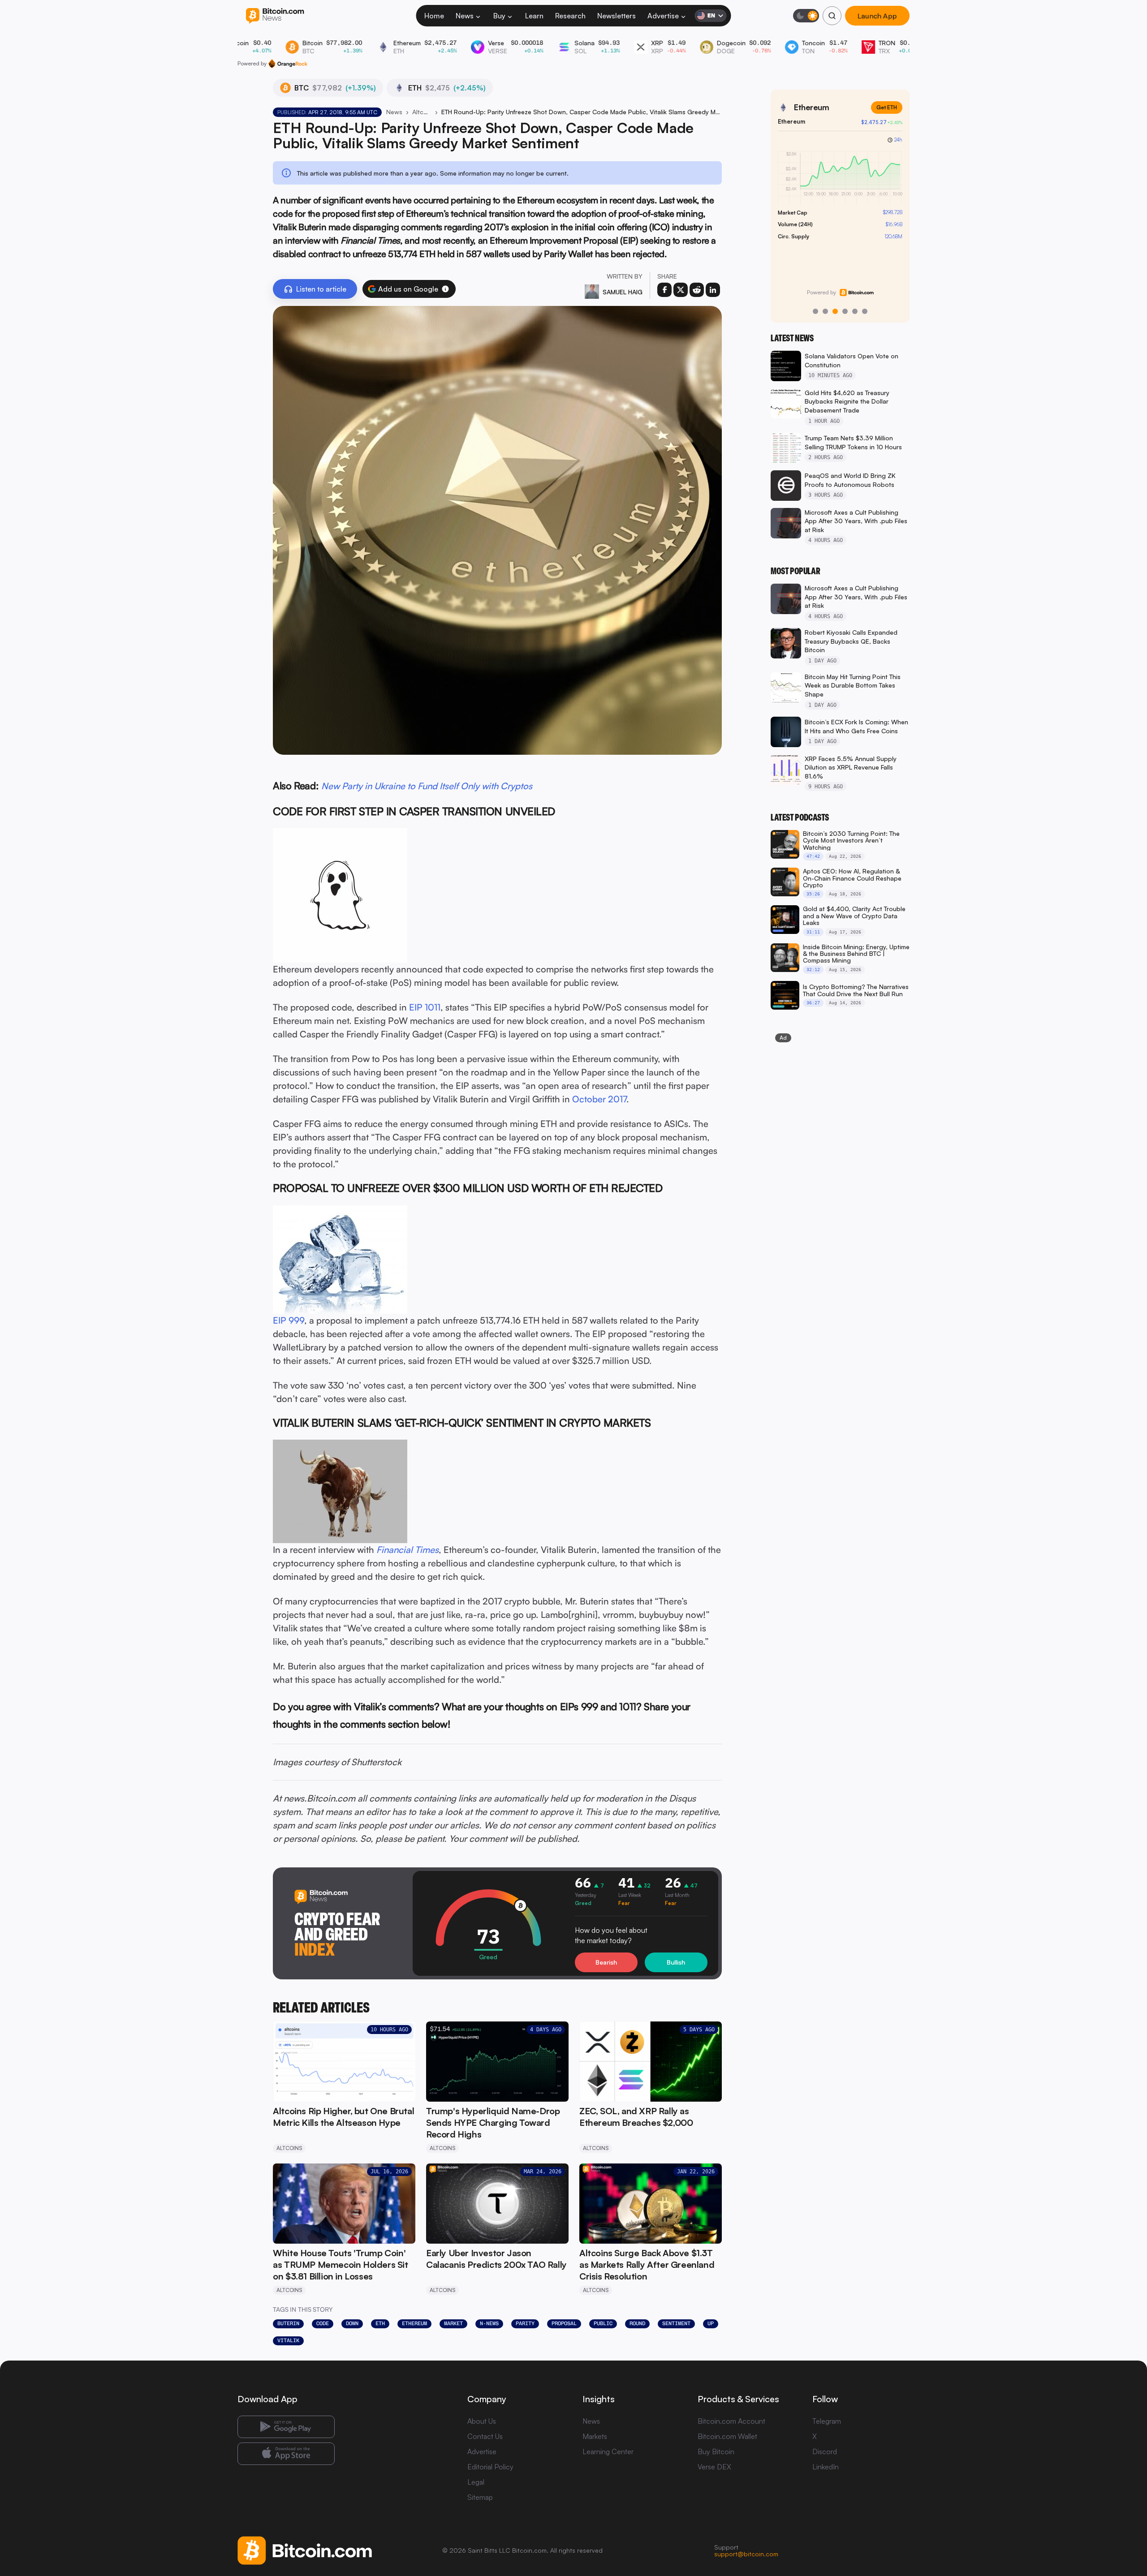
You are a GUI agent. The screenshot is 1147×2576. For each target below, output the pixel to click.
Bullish (676, 1962)
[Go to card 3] (835, 311)
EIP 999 (289, 1320)
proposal (564, 2323)
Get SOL (886, 107)
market (453, 2323)
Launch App (877, 16)
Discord (825, 2451)
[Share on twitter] (681, 290)
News (465, 16)
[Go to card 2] (825, 311)
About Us (482, 2421)
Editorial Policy (490, 2467)
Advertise (663, 16)
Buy (499, 16)
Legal (476, 2482)
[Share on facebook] (664, 290)
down (352, 2323)
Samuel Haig (623, 292)
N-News (489, 2323)
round (637, 2323)
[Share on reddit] (697, 290)
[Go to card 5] (855, 311)
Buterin (288, 2323)
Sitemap (480, 2497)
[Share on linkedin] (713, 290)
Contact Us (485, 2436)
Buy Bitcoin (716, 2451)
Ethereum (414, 2323)
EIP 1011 (425, 1007)
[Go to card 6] (865, 311)
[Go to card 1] (815, 311)
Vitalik (288, 2340)
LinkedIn (826, 2467)
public (603, 2323)
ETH (380, 2323)
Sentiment (676, 2323)
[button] (445, 289)
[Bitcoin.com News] (275, 16)
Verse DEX (714, 2467)
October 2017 (599, 1099)
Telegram (827, 2421)
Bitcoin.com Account (731, 2421)
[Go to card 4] (845, 311)
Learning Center (608, 2451)
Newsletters (617, 16)
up (711, 2323)
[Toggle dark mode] (806, 16)
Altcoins (422, 112)
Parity (525, 2323)
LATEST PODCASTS (800, 817)
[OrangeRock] (288, 64)
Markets (595, 2436)
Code (323, 2323)
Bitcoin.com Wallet (727, 2436)
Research (570, 16)
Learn (534, 16)
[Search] (832, 16)
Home (434, 16)
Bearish (606, 1962)
